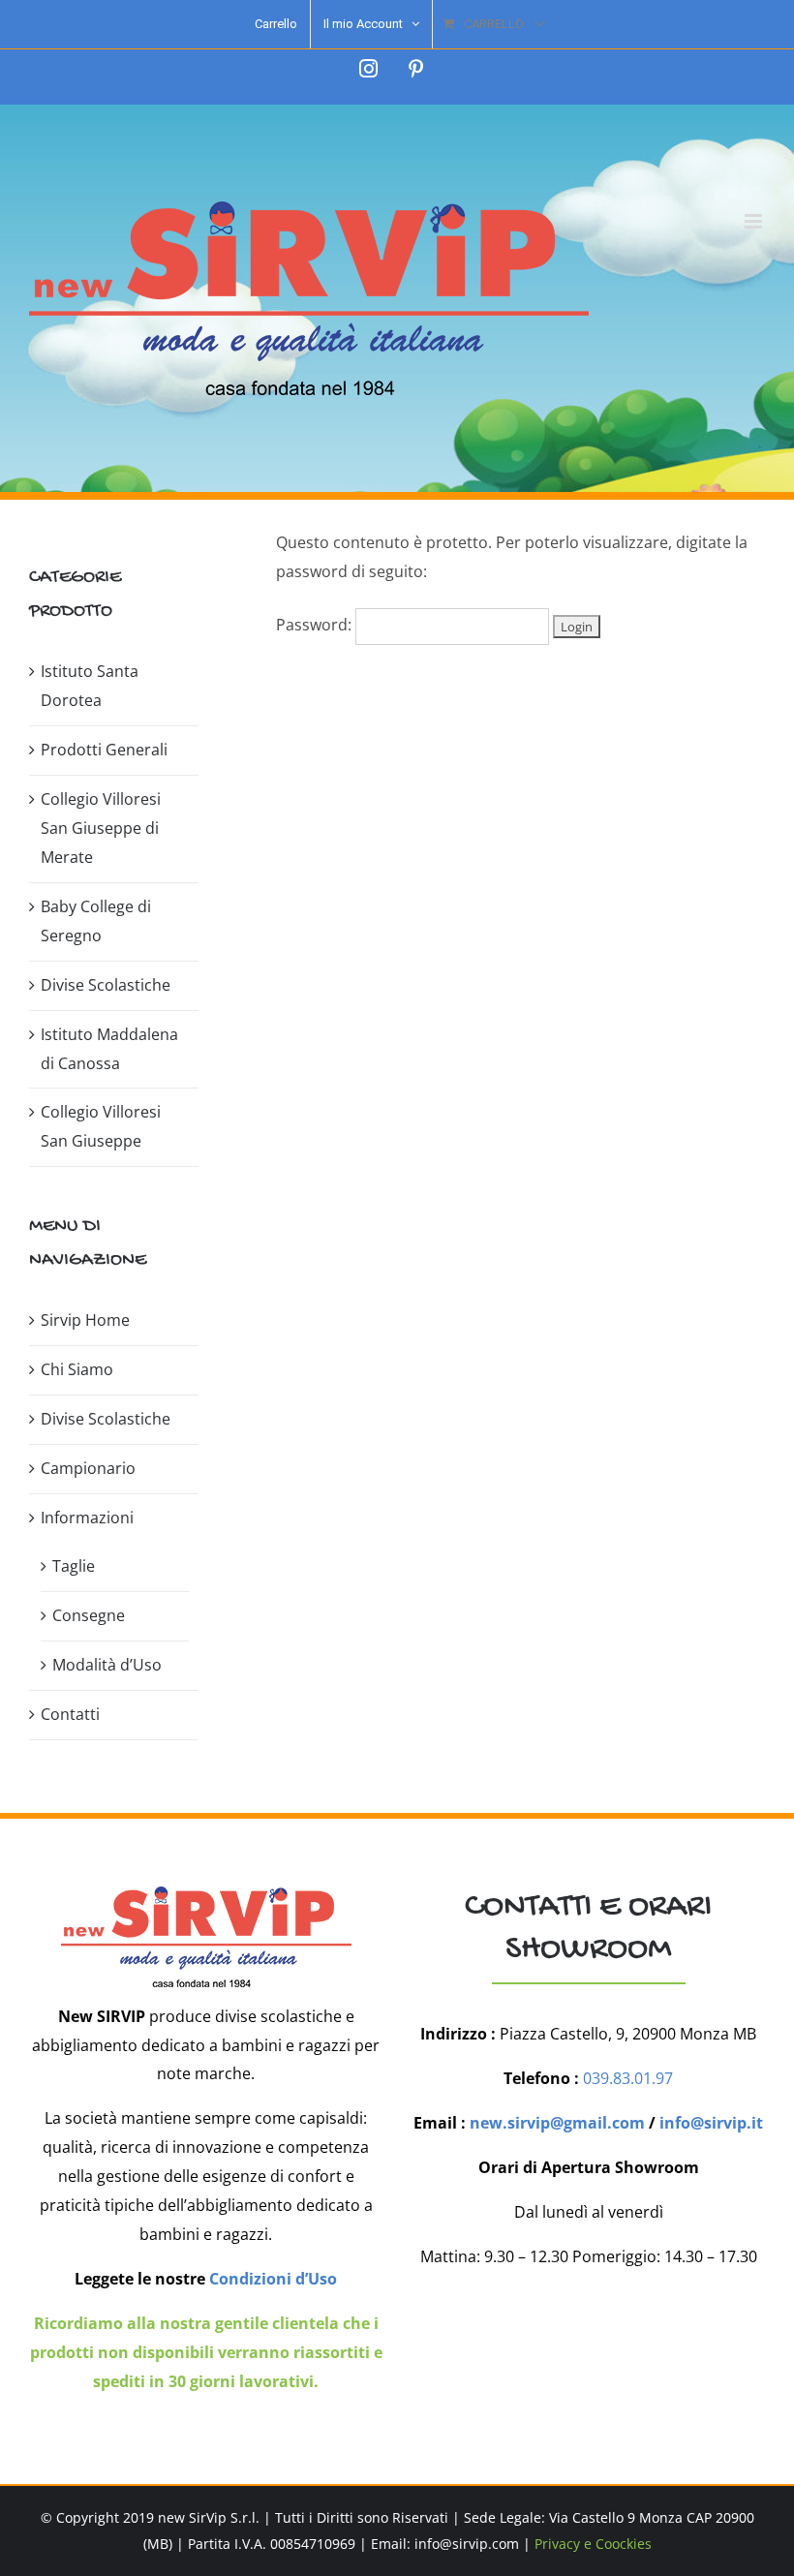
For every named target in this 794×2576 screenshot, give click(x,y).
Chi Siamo (77, 1369)
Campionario (88, 1468)
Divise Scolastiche (106, 985)
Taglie (74, 1566)
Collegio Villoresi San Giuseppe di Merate (101, 828)
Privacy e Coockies (593, 2544)
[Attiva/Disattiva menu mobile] (755, 221)
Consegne (89, 1615)
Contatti (70, 1714)
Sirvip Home (85, 1320)
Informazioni (87, 1518)
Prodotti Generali (104, 750)
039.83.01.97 (628, 2078)
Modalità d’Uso (107, 1665)
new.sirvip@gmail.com (557, 2123)
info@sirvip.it (711, 2123)
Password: (316, 625)
